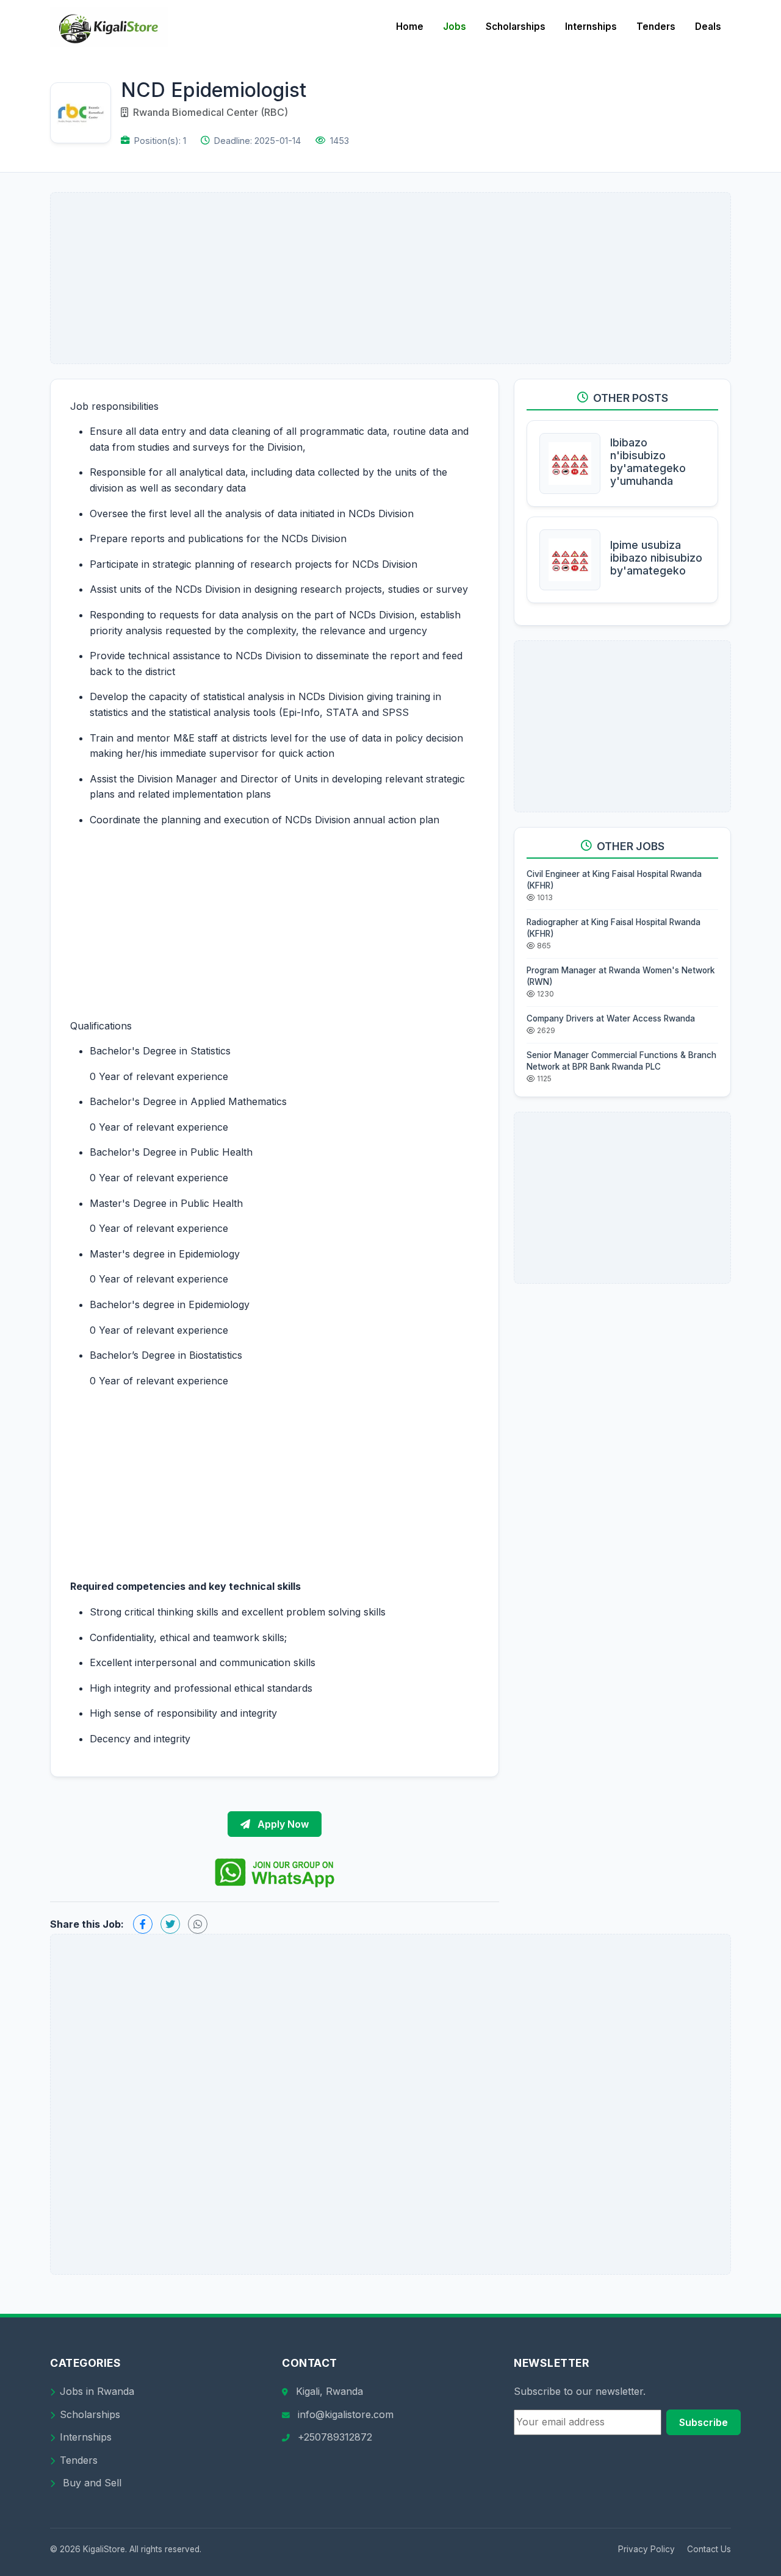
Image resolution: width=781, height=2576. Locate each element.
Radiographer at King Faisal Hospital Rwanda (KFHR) (614, 928)
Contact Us (709, 2549)
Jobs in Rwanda (97, 2391)
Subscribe (704, 2422)
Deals (708, 27)
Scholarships (516, 27)
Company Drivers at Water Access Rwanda (611, 1018)
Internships (591, 27)
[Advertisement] (390, 278)
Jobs (455, 27)
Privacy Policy (646, 2549)
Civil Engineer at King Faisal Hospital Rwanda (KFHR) (614, 880)
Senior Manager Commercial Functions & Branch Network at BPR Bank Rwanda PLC (621, 1061)
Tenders (656, 27)
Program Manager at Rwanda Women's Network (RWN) (621, 976)
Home (410, 27)
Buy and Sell (91, 2483)
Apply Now (282, 1824)
